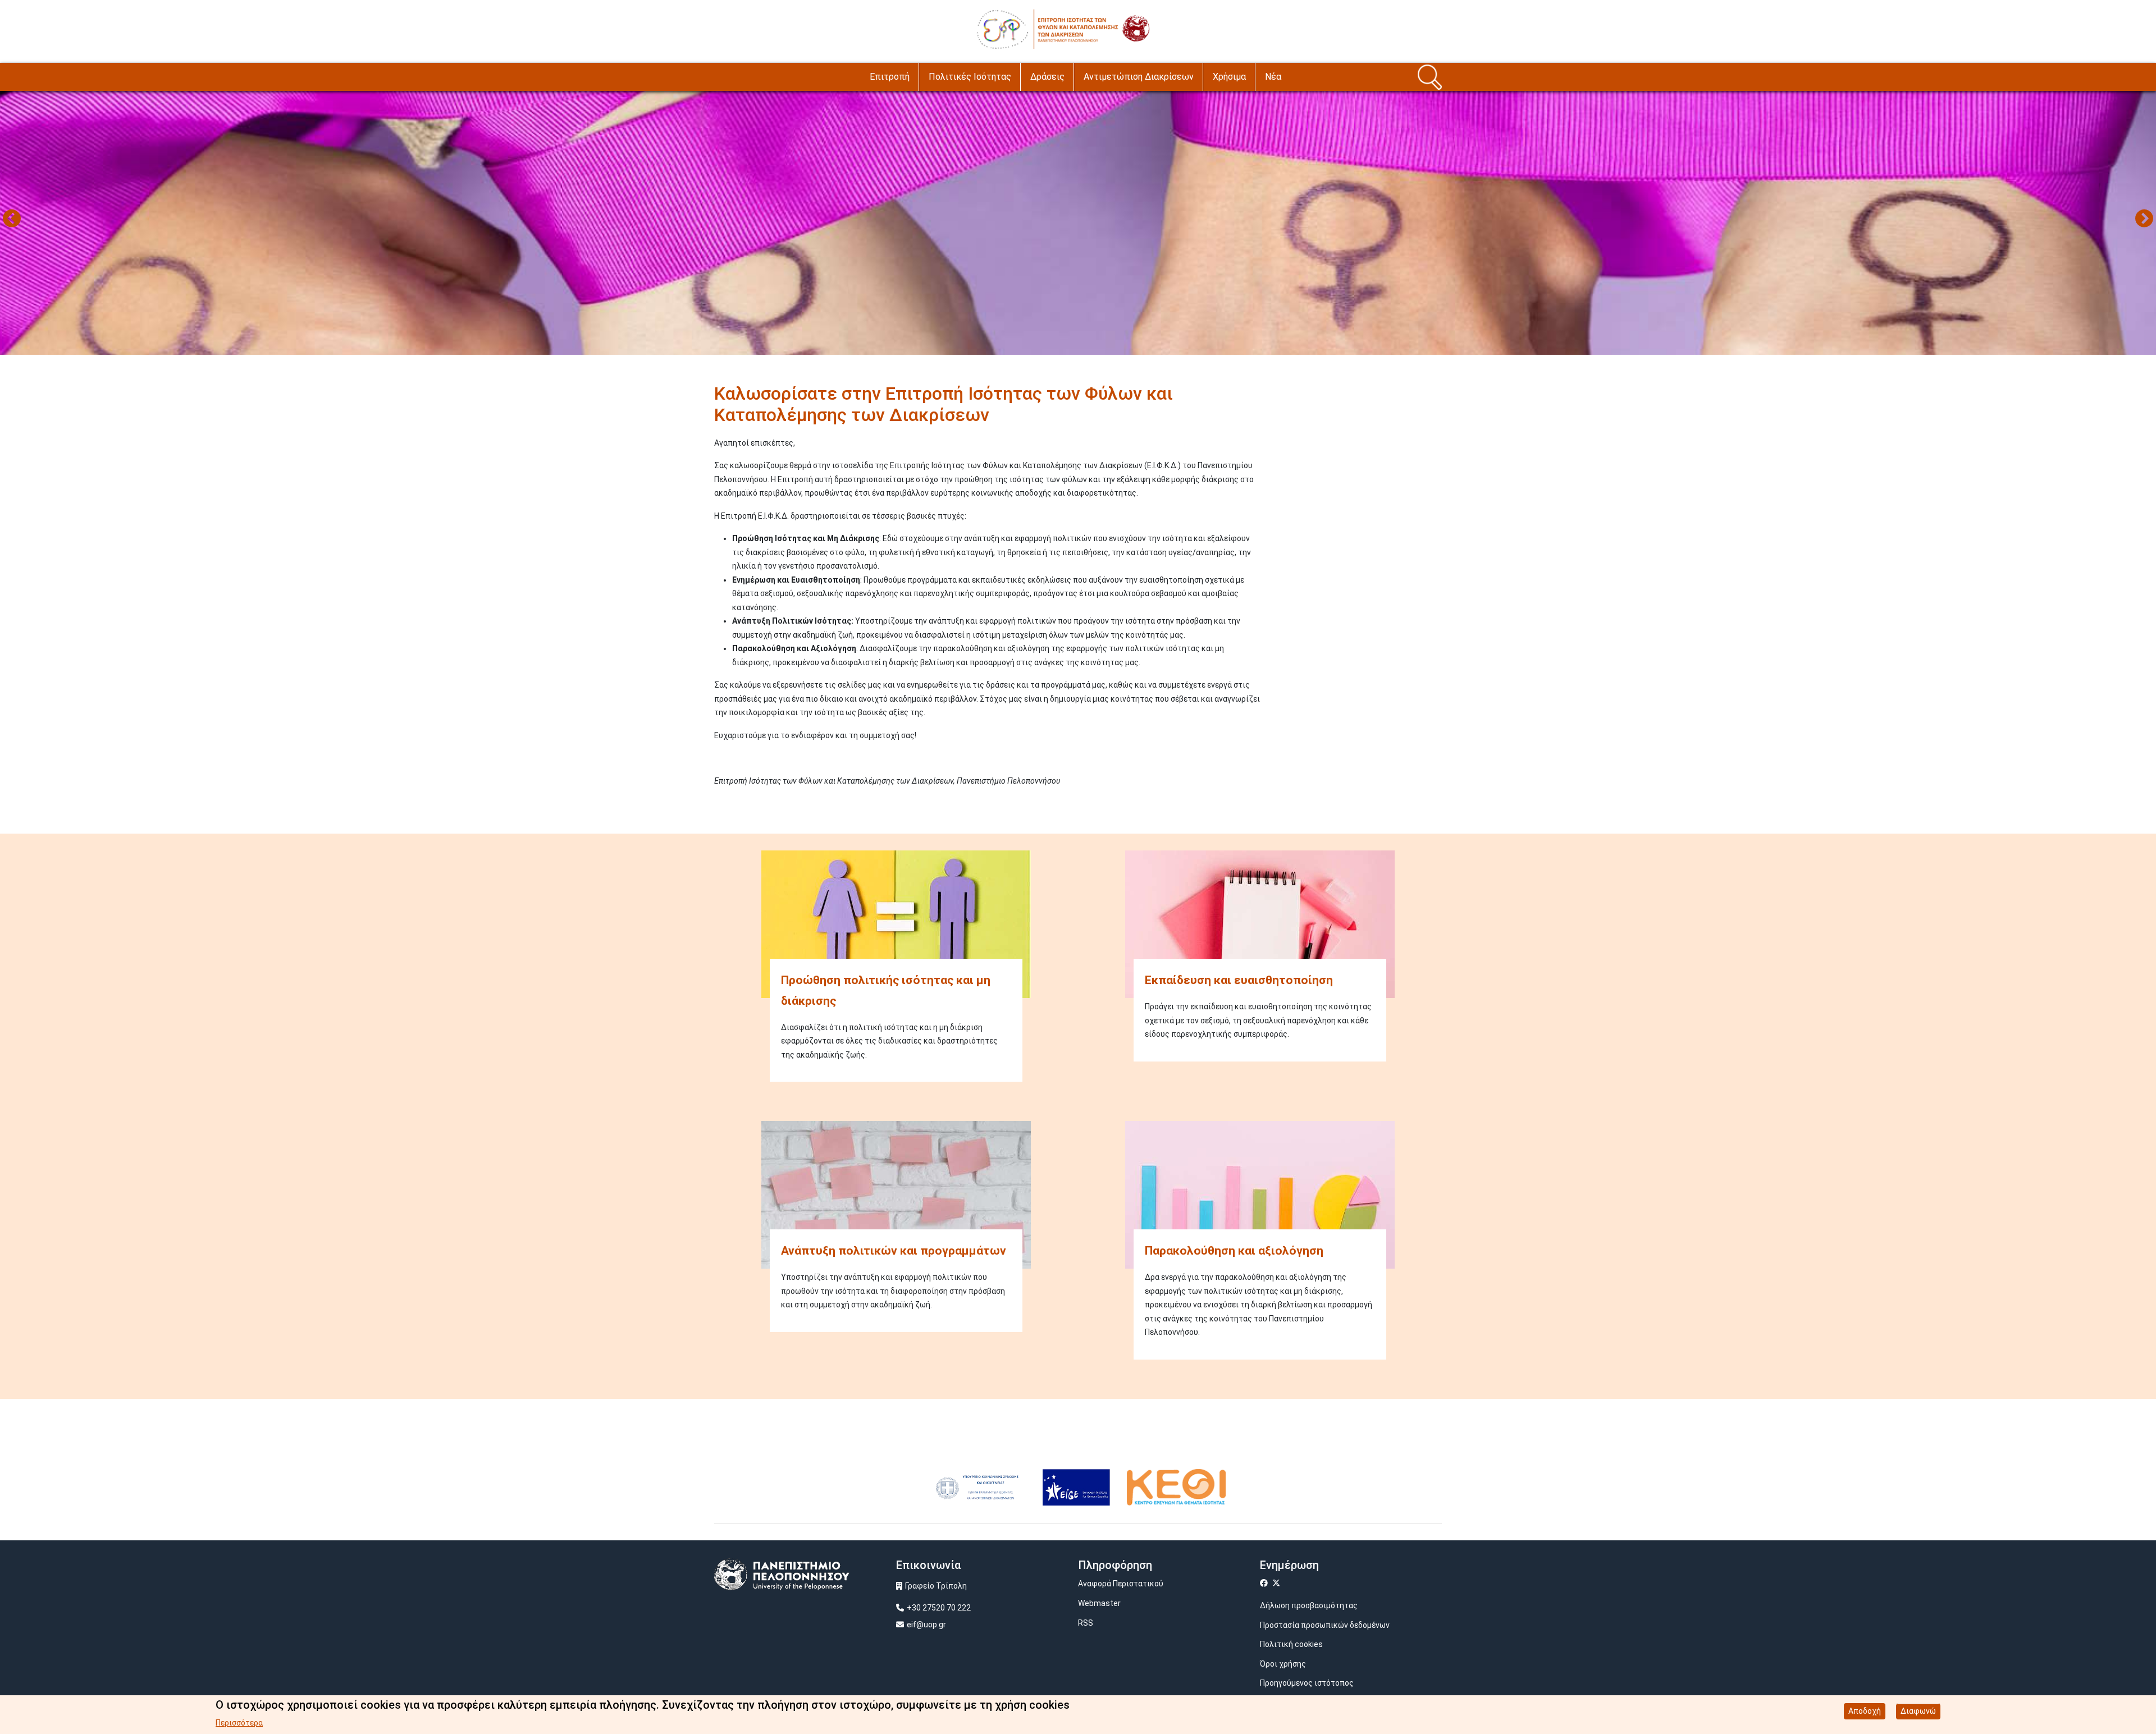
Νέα (1273, 77)
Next (2144, 219)
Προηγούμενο (12, 219)
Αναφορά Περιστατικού (1121, 1584)
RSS (1086, 1623)
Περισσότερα (239, 1723)
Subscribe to (719, 801)
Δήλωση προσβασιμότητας (1309, 1605)
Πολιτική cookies (1291, 1644)
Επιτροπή (890, 77)
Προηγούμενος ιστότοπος (1307, 1683)
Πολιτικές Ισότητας (970, 77)
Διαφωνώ (1918, 1711)
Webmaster (1099, 1603)
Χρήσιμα (1229, 77)
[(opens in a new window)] (977, 1486)
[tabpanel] (1078, 220)
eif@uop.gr (926, 1625)
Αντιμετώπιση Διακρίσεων (1139, 77)
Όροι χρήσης (1283, 1664)
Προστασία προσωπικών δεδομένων (1325, 1625)
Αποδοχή (1865, 1711)
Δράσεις (1047, 77)
